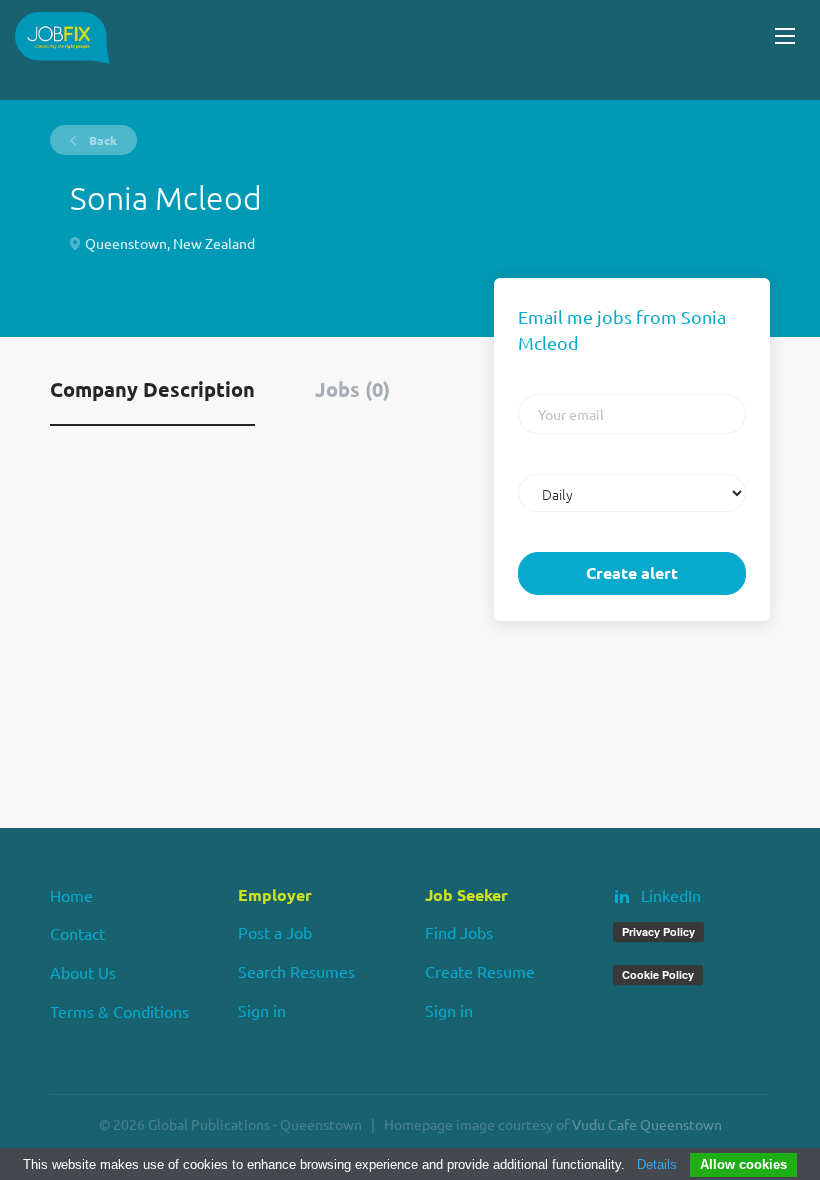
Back (101, 140)
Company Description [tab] (152, 389)
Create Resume (480, 971)
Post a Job (275, 932)
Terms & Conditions (119, 1011)
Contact (77, 933)
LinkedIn (671, 895)
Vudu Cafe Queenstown (647, 1124)
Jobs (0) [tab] (352, 389)
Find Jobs (459, 932)
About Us (83, 972)
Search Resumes (296, 971)
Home (71, 895)
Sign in (262, 1010)
